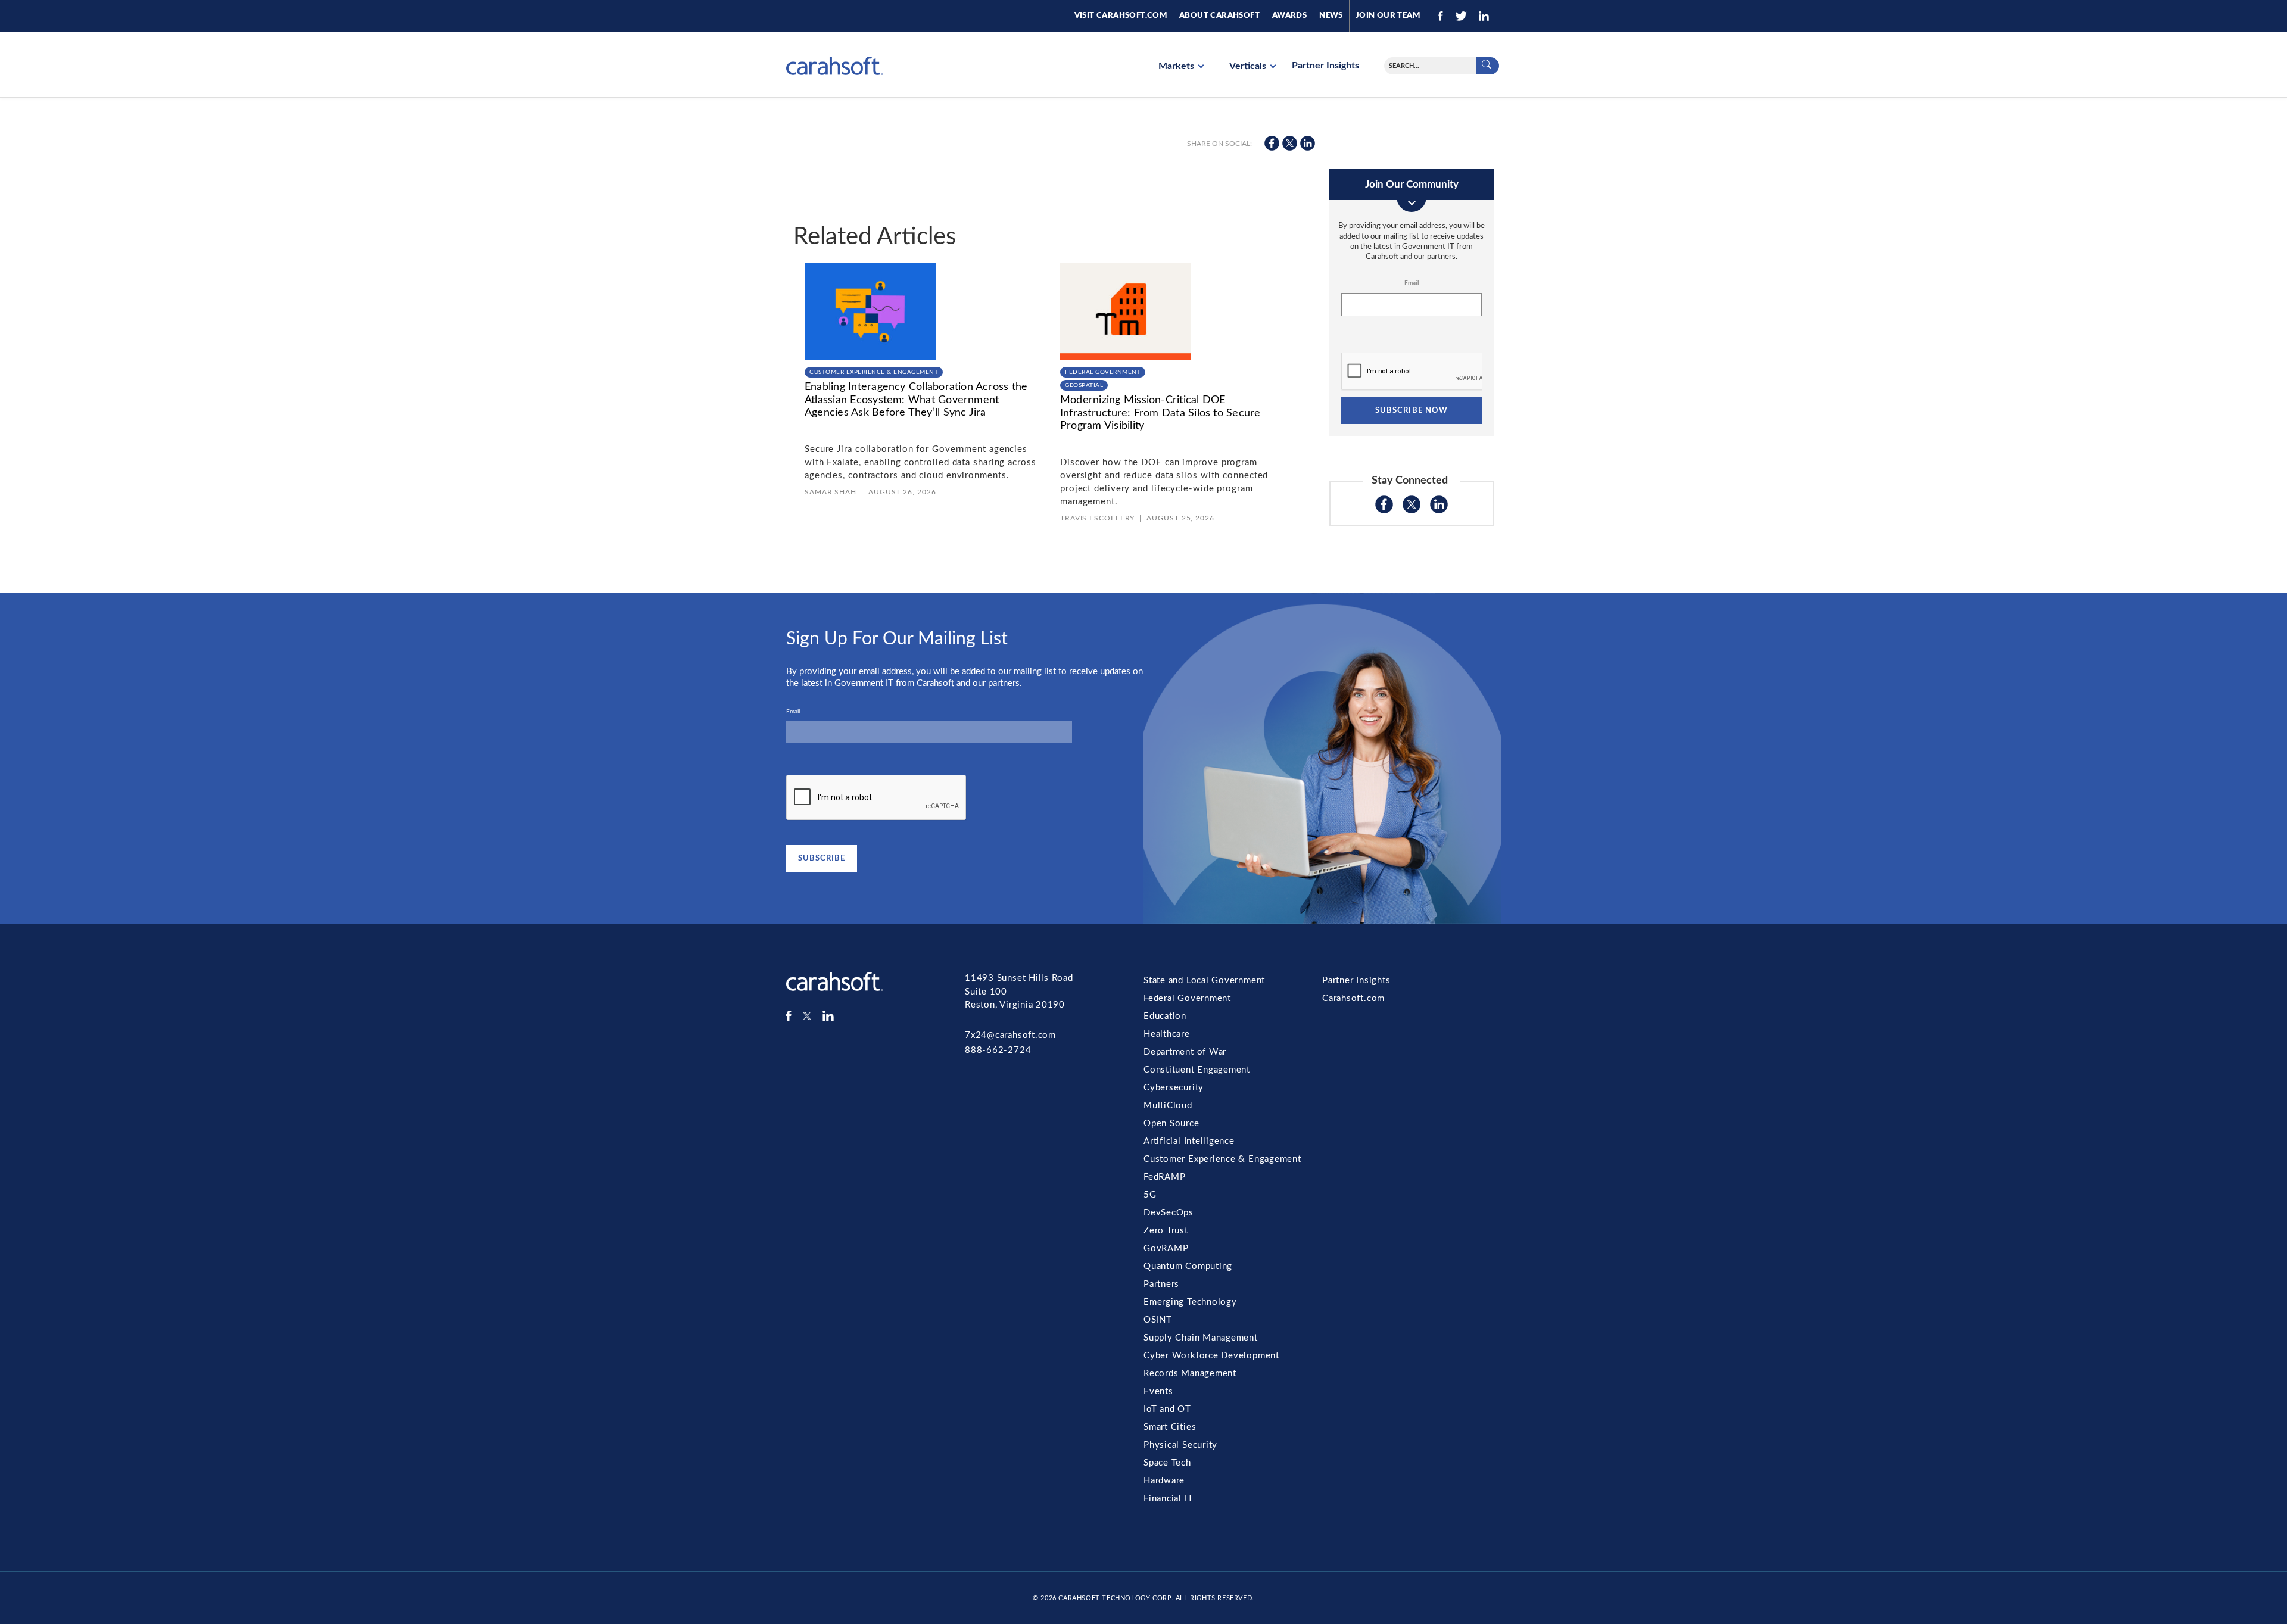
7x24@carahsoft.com (1010, 1035)
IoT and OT (1167, 1409)
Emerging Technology (1190, 1302)
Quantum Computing (1188, 1266)
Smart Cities (1170, 1427)
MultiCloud (1168, 1106)
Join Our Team (1388, 16)
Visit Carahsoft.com (1121, 16)
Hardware (1164, 1481)
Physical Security (1180, 1445)
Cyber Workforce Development (1211, 1356)
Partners (1161, 1284)
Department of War (1185, 1052)
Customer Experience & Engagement (874, 372)
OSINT (1158, 1320)
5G (1150, 1195)
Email (1412, 283)
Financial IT (1168, 1499)
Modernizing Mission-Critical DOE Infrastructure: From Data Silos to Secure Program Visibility (1160, 413)
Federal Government (1103, 372)
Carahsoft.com (1353, 998)
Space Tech (1167, 1463)
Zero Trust (1166, 1231)
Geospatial (1084, 385)
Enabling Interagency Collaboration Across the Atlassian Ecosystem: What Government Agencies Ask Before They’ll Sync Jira (916, 400)
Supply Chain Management (1201, 1338)
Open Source (1171, 1123)
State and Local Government (1204, 981)
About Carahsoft (1219, 16)
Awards (1289, 16)
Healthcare (1167, 1034)
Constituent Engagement (1197, 1070)
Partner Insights (1325, 66)
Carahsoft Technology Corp (1115, 1598)
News (1331, 16)
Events (1158, 1391)
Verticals (1249, 66)
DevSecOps (1169, 1213)
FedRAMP (1164, 1177)
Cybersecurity (1174, 1088)
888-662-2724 (998, 1050)
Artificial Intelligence (1189, 1141)
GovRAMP (1166, 1249)
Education (1165, 1016)
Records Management (1190, 1374)
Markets (1177, 66)
